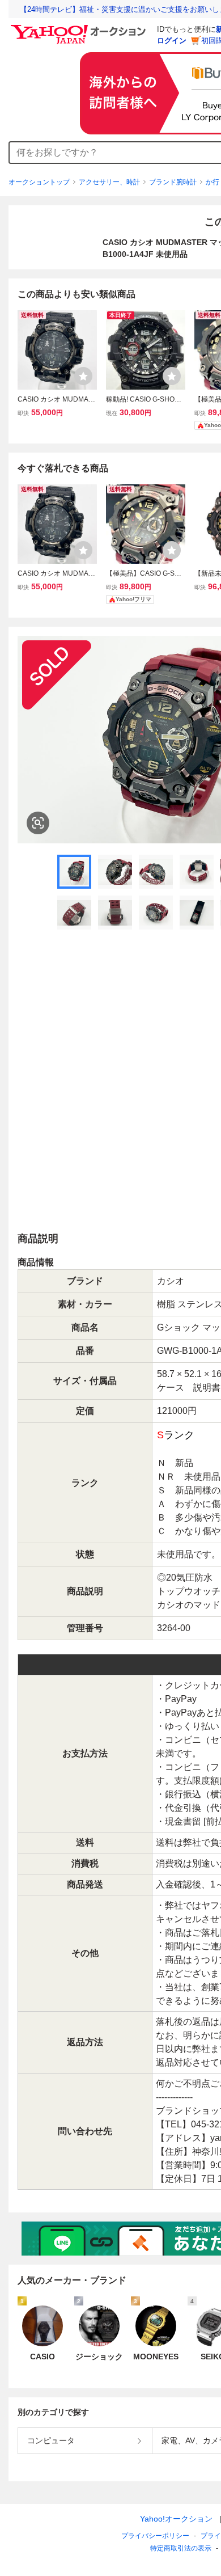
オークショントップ (39, 182)
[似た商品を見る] (38, 823)
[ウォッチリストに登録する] (83, 376)
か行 (212, 182)
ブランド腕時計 (173, 182)
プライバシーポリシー (155, 2536)
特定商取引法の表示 (181, 2548)
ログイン (172, 41)
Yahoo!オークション (176, 2519)
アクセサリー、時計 (109, 182)
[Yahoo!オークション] (80, 28)
